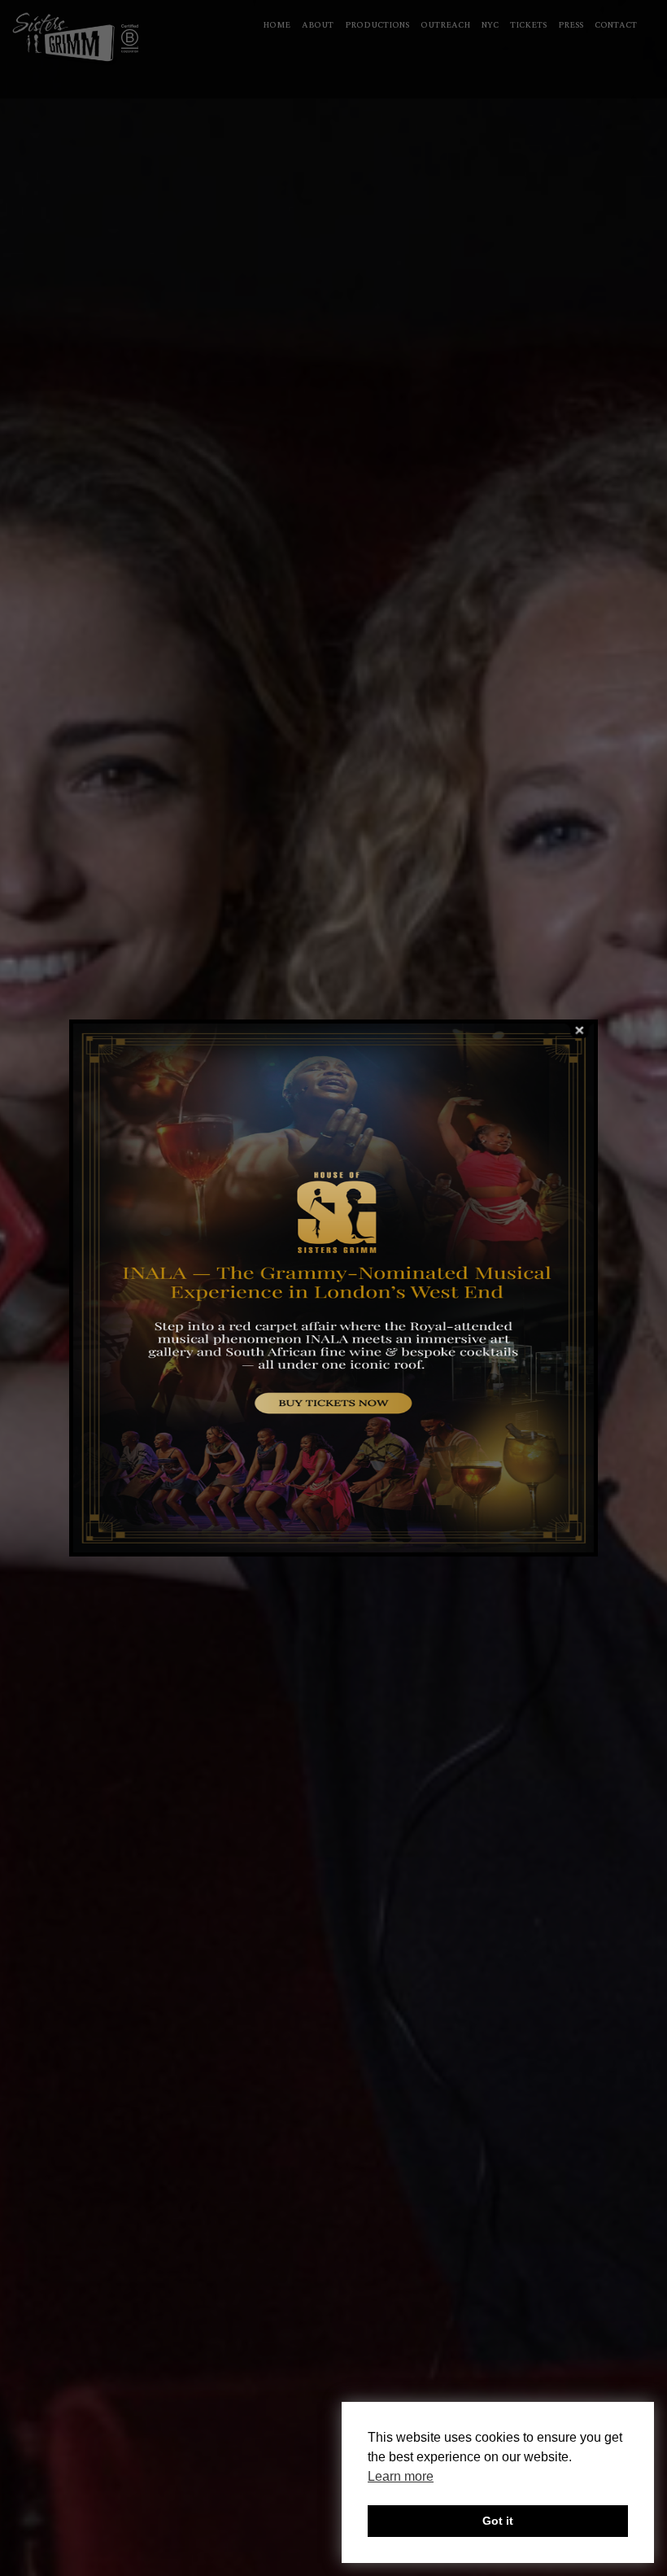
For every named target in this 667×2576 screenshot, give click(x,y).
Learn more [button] (401, 2476)
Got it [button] (498, 2521)
